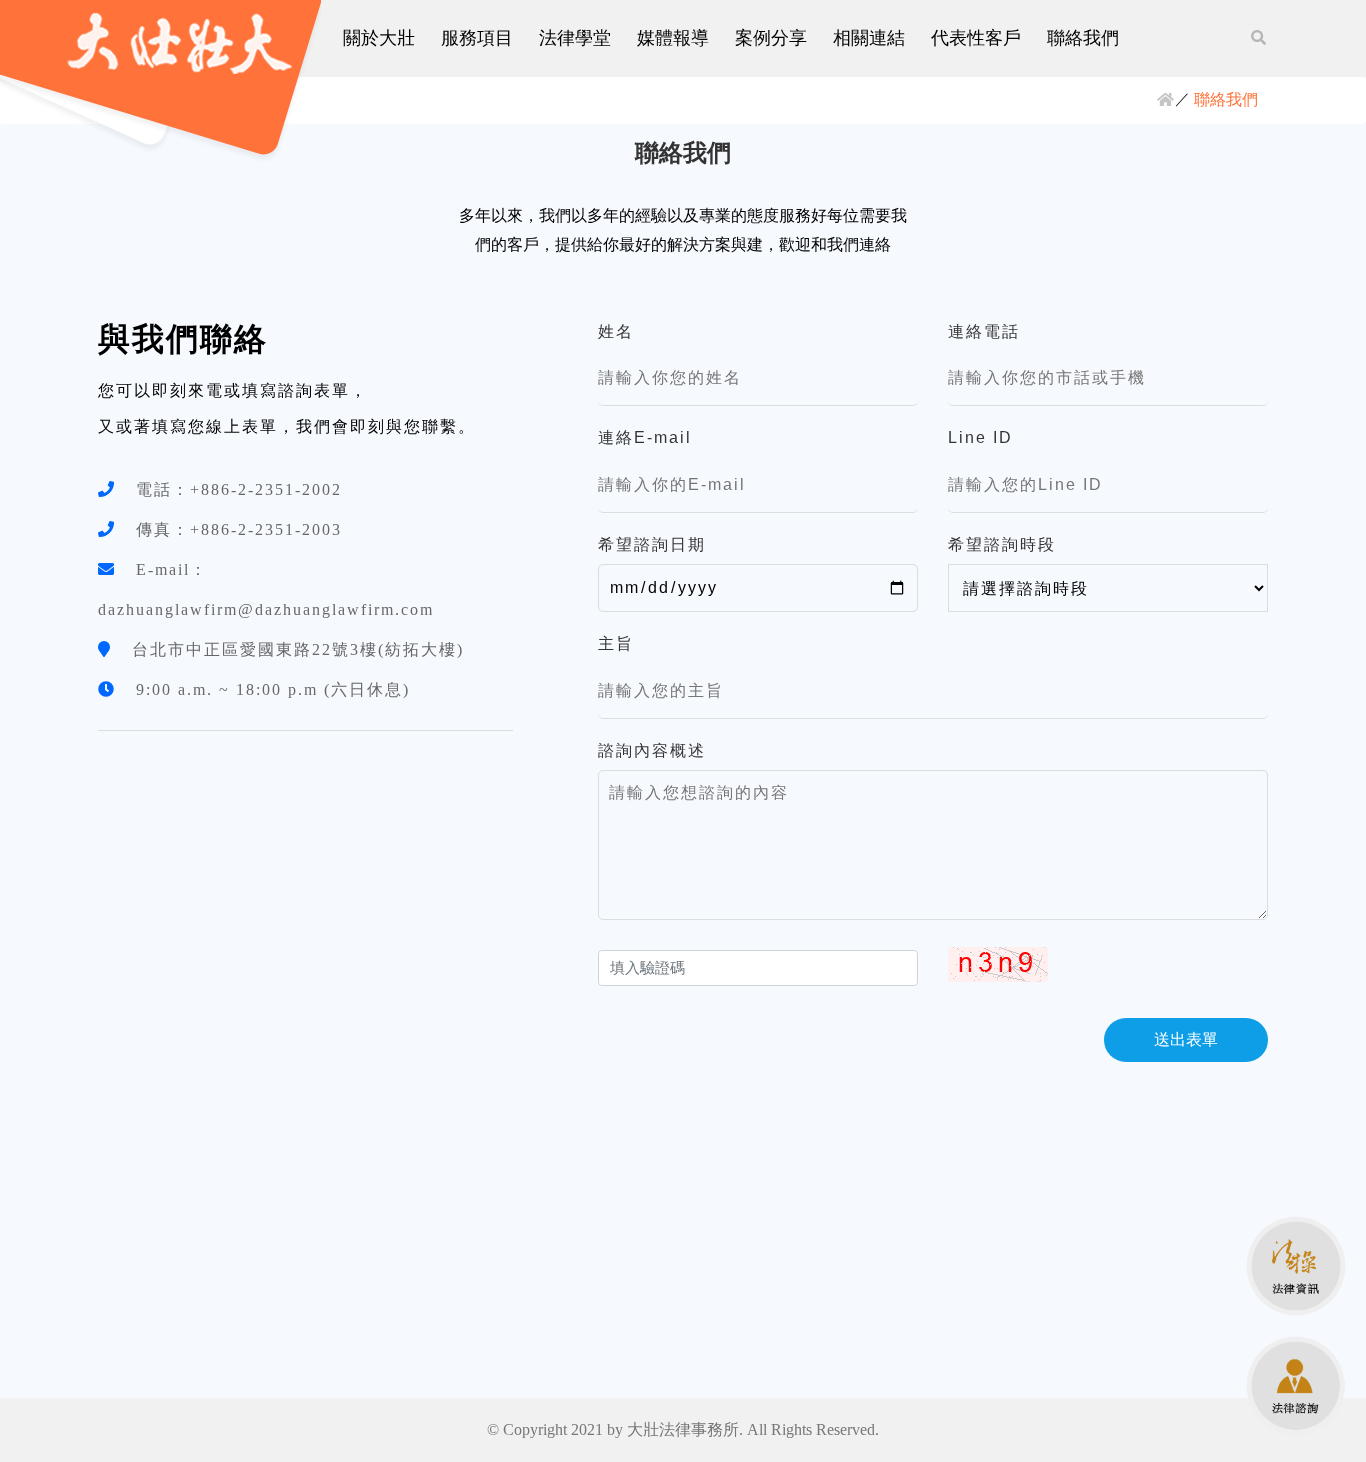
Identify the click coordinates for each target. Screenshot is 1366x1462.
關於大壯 (379, 38)
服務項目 (477, 38)
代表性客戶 (976, 38)
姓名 (616, 331)
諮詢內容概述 (652, 750)
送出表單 (1186, 1039)
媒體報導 (673, 38)
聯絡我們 (1083, 38)
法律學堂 (575, 38)
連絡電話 (984, 331)
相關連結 (869, 38)
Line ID (980, 437)
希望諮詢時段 (1002, 544)
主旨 (616, 643)
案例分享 (771, 38)
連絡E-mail (645, 437)
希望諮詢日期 (652, 544)
